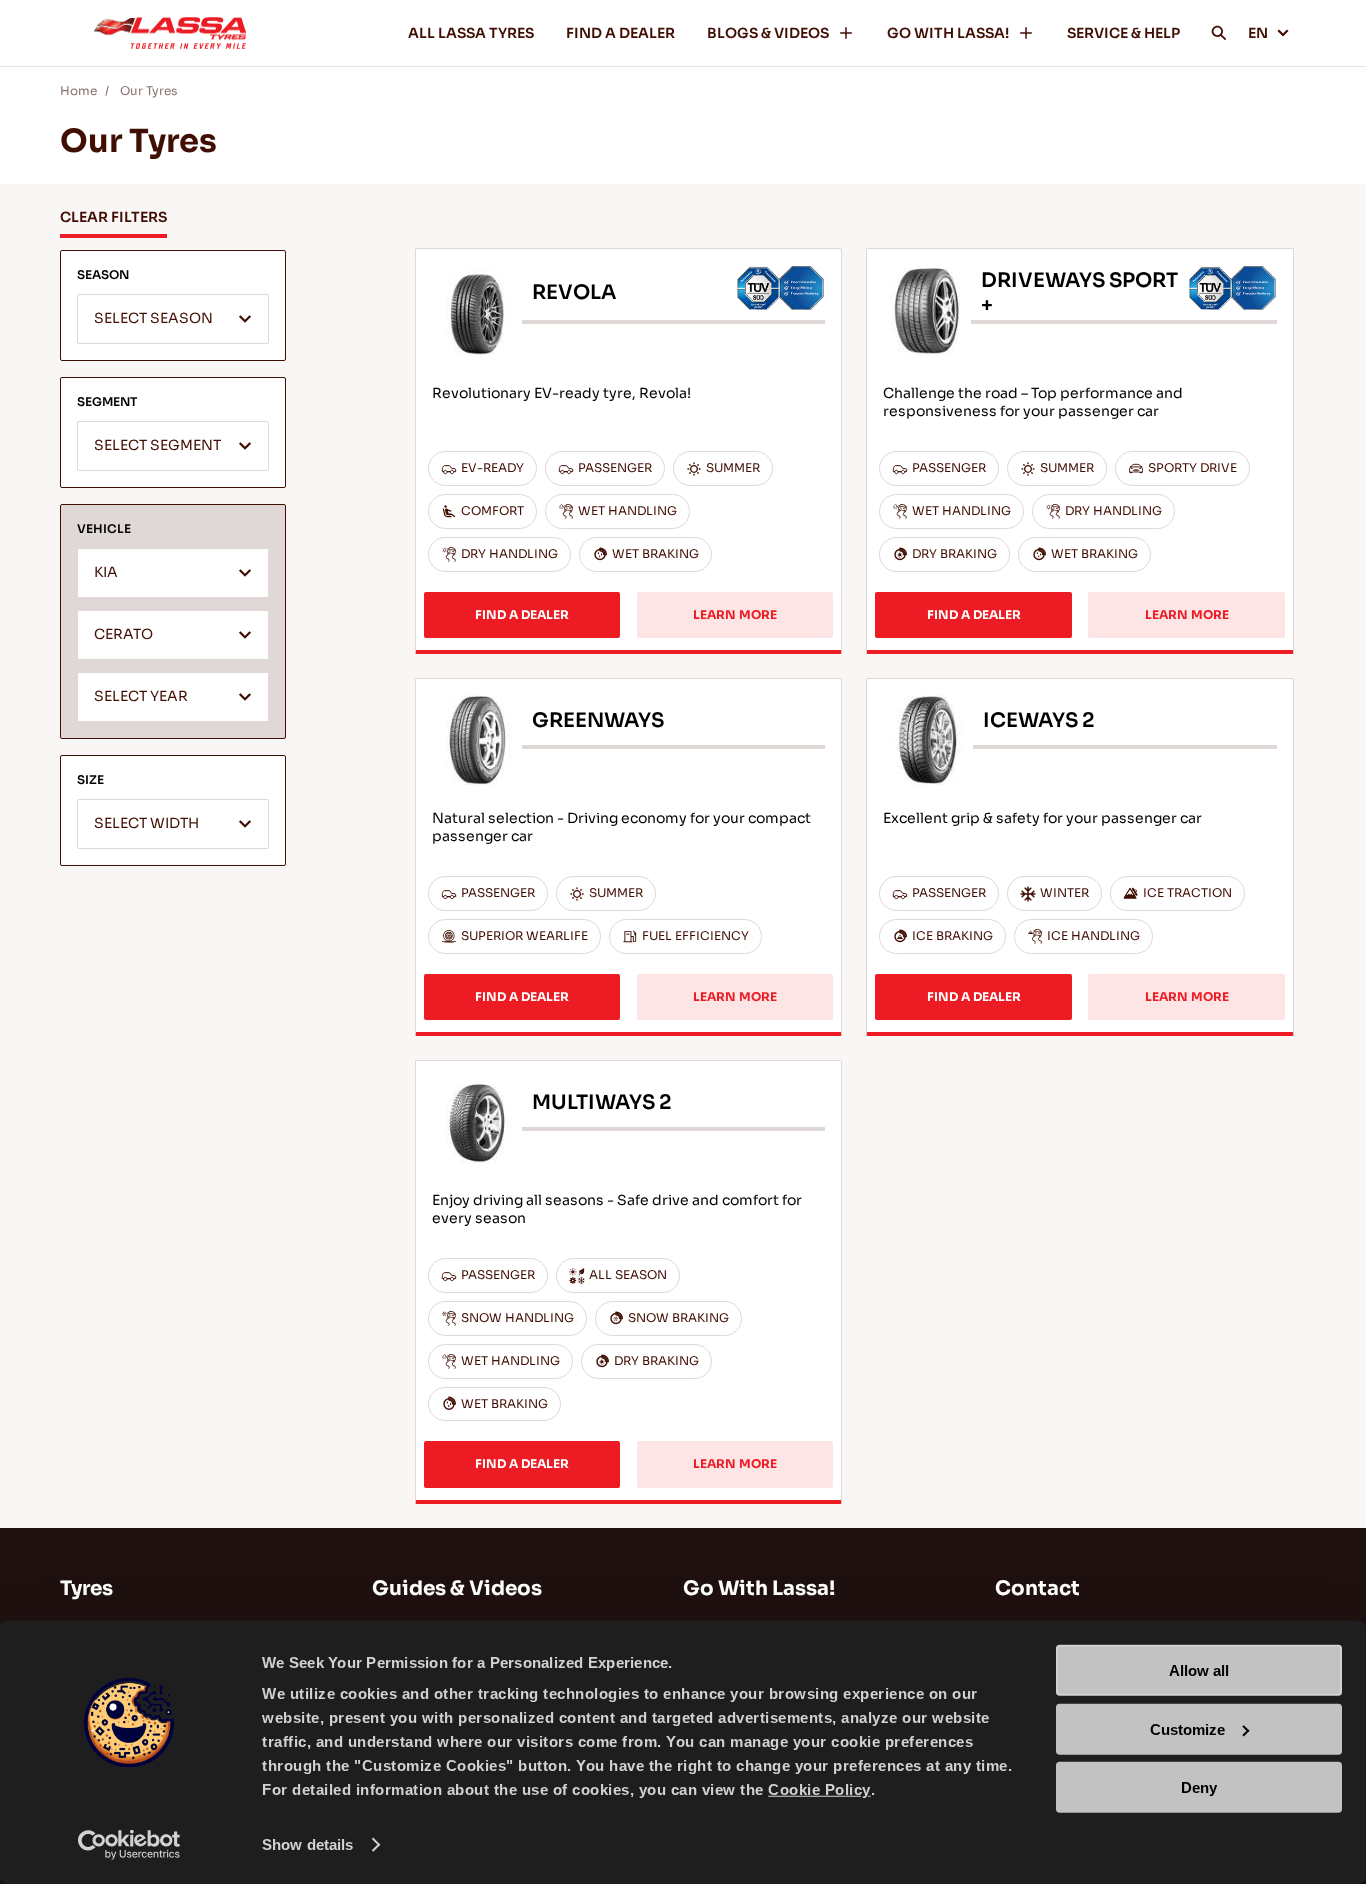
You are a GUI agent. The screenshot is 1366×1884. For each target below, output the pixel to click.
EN (1258, 33)
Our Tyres (148, 90)
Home (78, 90)
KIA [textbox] (106, 572)
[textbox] (173, 320)
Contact (1037, 1588)
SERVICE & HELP (1123, 33)
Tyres (86, 1588)
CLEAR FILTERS (113, 217)
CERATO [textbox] (123, 634)
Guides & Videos (457, 1588)
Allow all (1199, 1670)
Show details (307, 1844)
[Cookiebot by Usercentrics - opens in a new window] (129, 1845)
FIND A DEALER (620, 33)
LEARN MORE (735, 614)
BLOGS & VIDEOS (768, 33)
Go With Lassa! (759, 1588)
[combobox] (173, 319)
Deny (1199, 1787)
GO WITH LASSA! (948, 33)
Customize (1187, 1728)
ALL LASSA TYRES (471, 33)
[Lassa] (170, 33)
